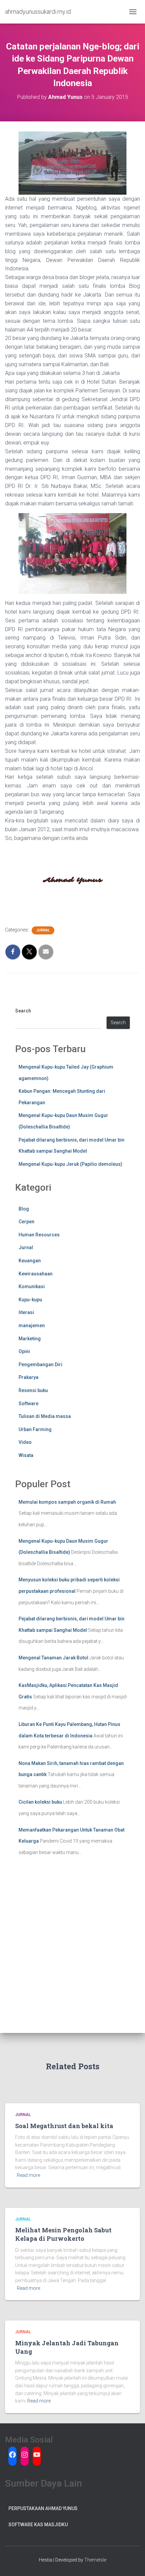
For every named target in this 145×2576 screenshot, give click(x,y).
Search (23, 1011)
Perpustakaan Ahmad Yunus (43, 2508)
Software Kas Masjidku (38, 2525)
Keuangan (30, 1261)
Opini (24, 1351)
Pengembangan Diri (40, 1364)
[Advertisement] (72, 1957)
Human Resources (39, 1235)
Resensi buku (33, 1390)
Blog (24, 1209)
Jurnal (43, 930)
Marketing (30, 1339)
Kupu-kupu (30, 1300)
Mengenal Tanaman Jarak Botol (53, 1658)
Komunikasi (32, 1286)
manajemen (32, 1325)
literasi (26, 1312)
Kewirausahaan (36, 1274)
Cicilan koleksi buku (40, 1802)
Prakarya (28, 1377)
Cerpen (26, 1222)
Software (28, 1404)
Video (25, 1442)
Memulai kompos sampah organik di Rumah (67, 1502)
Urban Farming (35, 1429)
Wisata (26, 1455)
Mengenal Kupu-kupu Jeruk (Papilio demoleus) (70, 1164)
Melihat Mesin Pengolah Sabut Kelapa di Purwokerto (63, 2234)
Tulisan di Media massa (45, 1416)
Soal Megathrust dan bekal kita (64, 2126)
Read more (28, 2175)
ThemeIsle (95, 2560)
